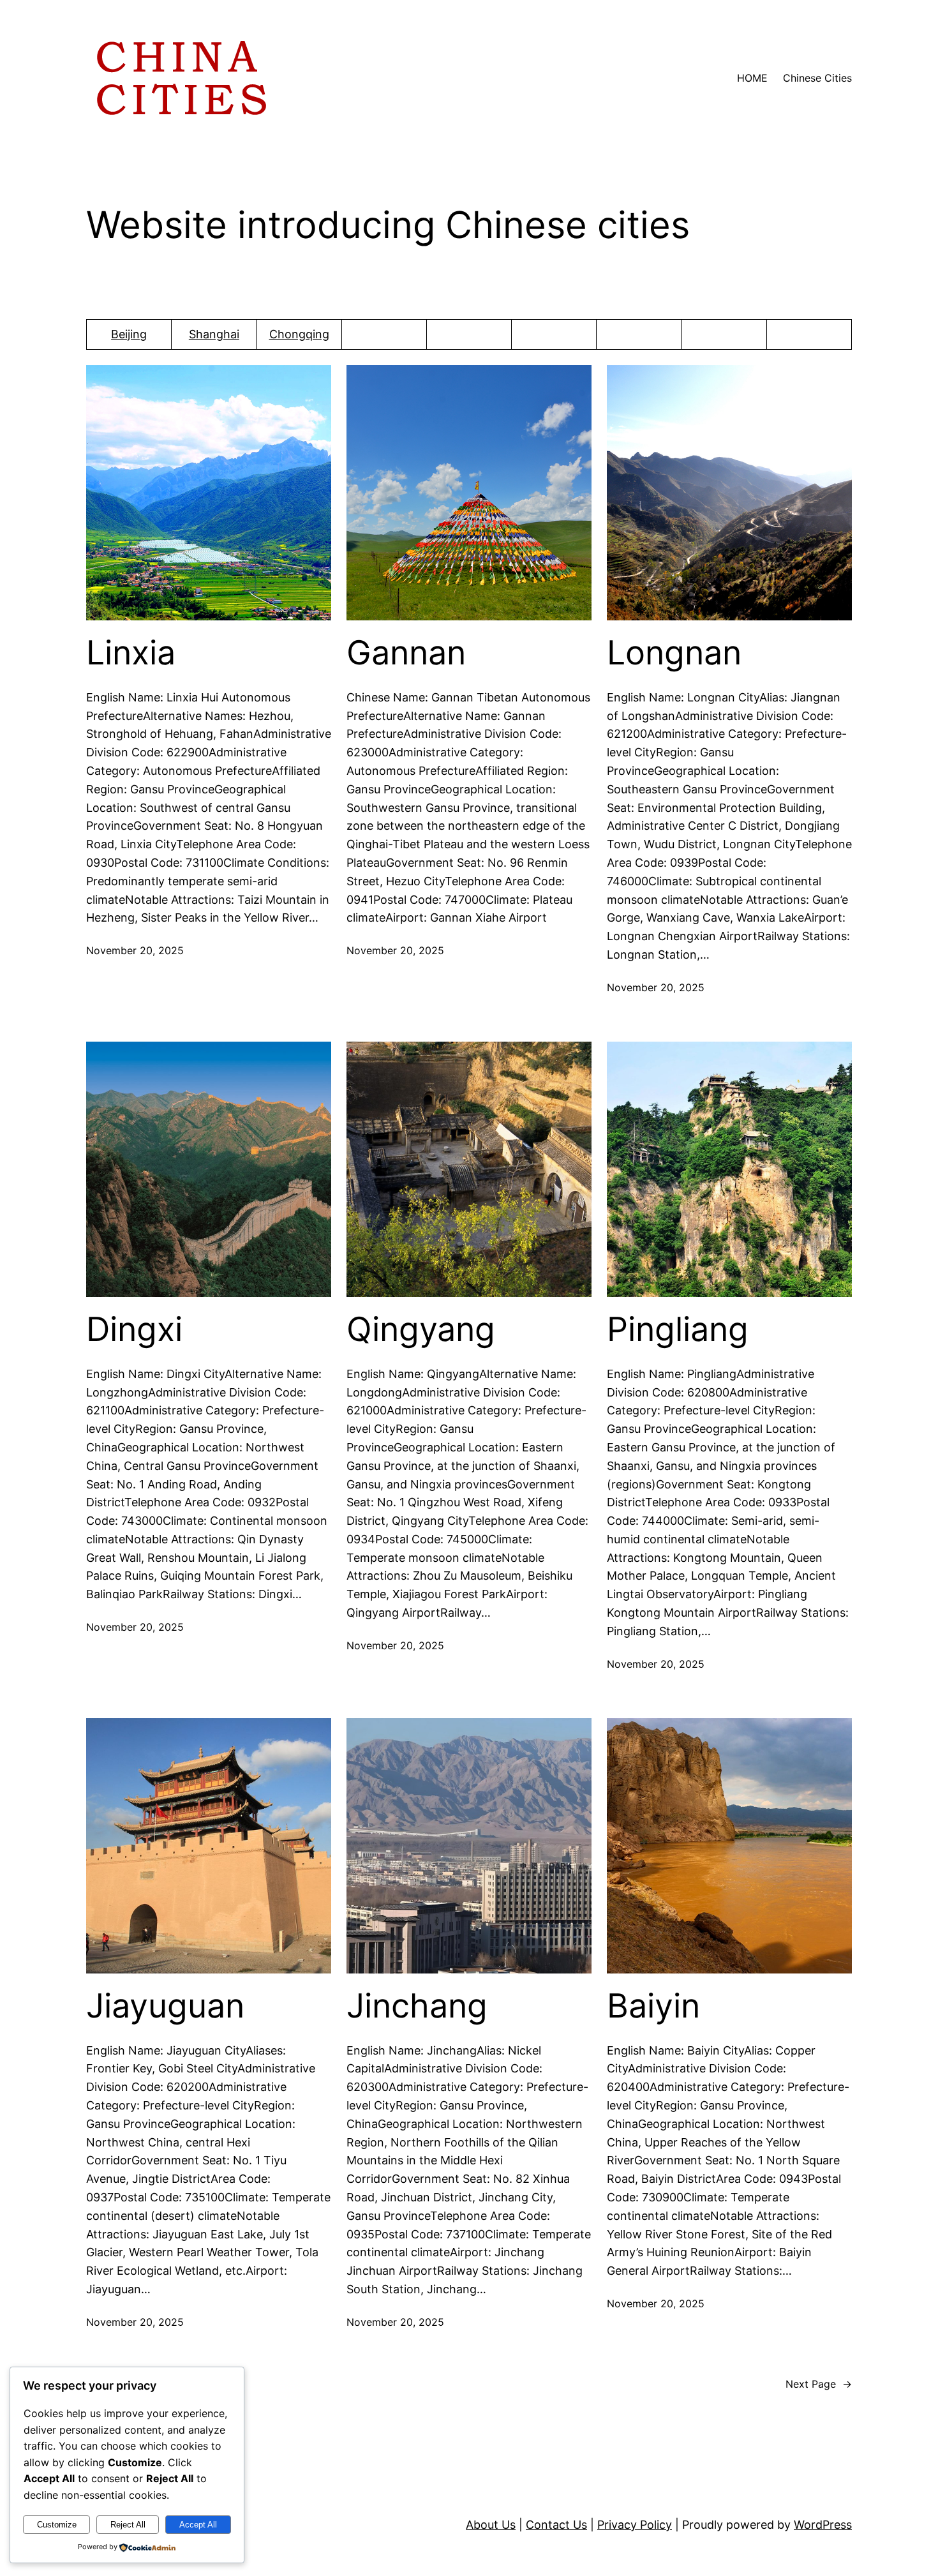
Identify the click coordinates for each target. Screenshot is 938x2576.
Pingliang (678, 1329)
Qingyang (421, 1329)
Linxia (131, 653)
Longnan (674, 653)
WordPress (823, 2525)
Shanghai (214, 334)
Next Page (819, 2384)
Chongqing (299, 334)
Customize (57, 2525)
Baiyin (653, 2006)
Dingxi (134, 1329)
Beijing (129, 334)
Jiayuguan (165, 2006)
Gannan (406, 653)
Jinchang (417, 2006)
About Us (491, 2525)
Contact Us (556, 2525)
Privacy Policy (635, 2525)
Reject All (128, 2525)
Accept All (198, 2525)
